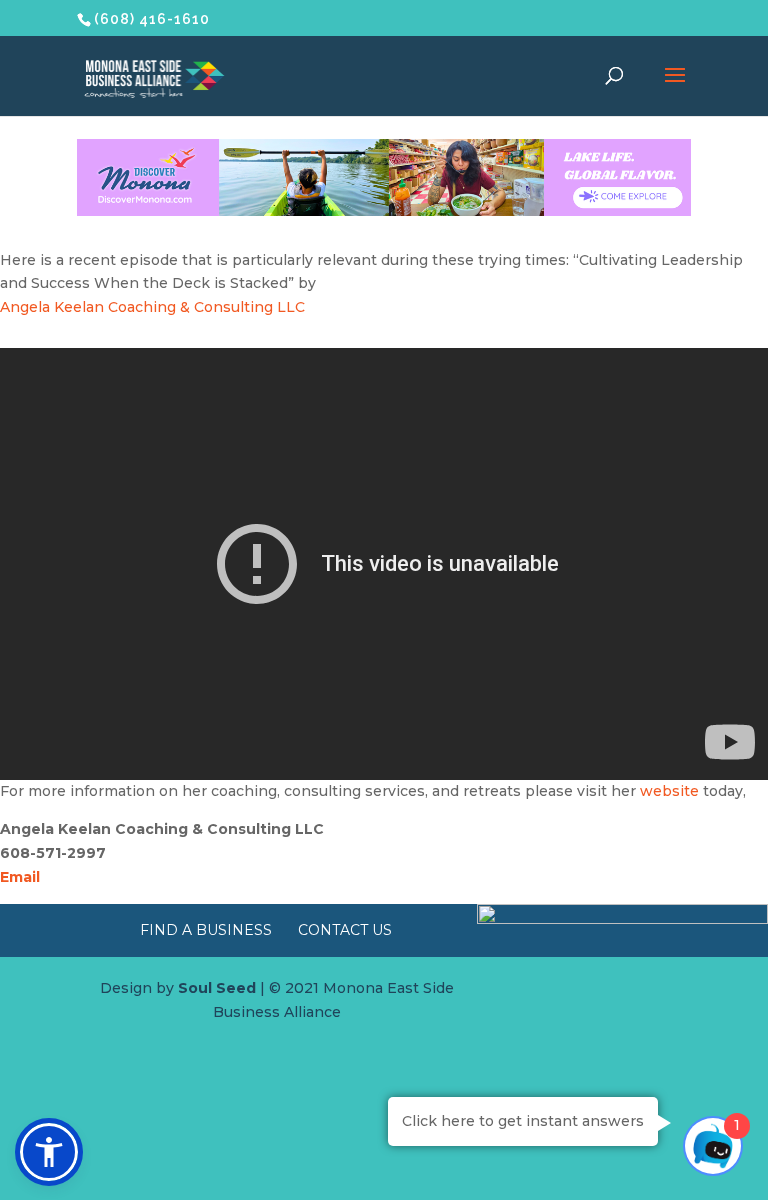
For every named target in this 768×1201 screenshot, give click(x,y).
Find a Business (206, 930)
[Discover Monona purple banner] (384, 211)
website (669, 791)
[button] (49, 1152)
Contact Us (345, 930)
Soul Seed (217, 988)
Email (20, 877)
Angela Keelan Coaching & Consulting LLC (152, 307)
